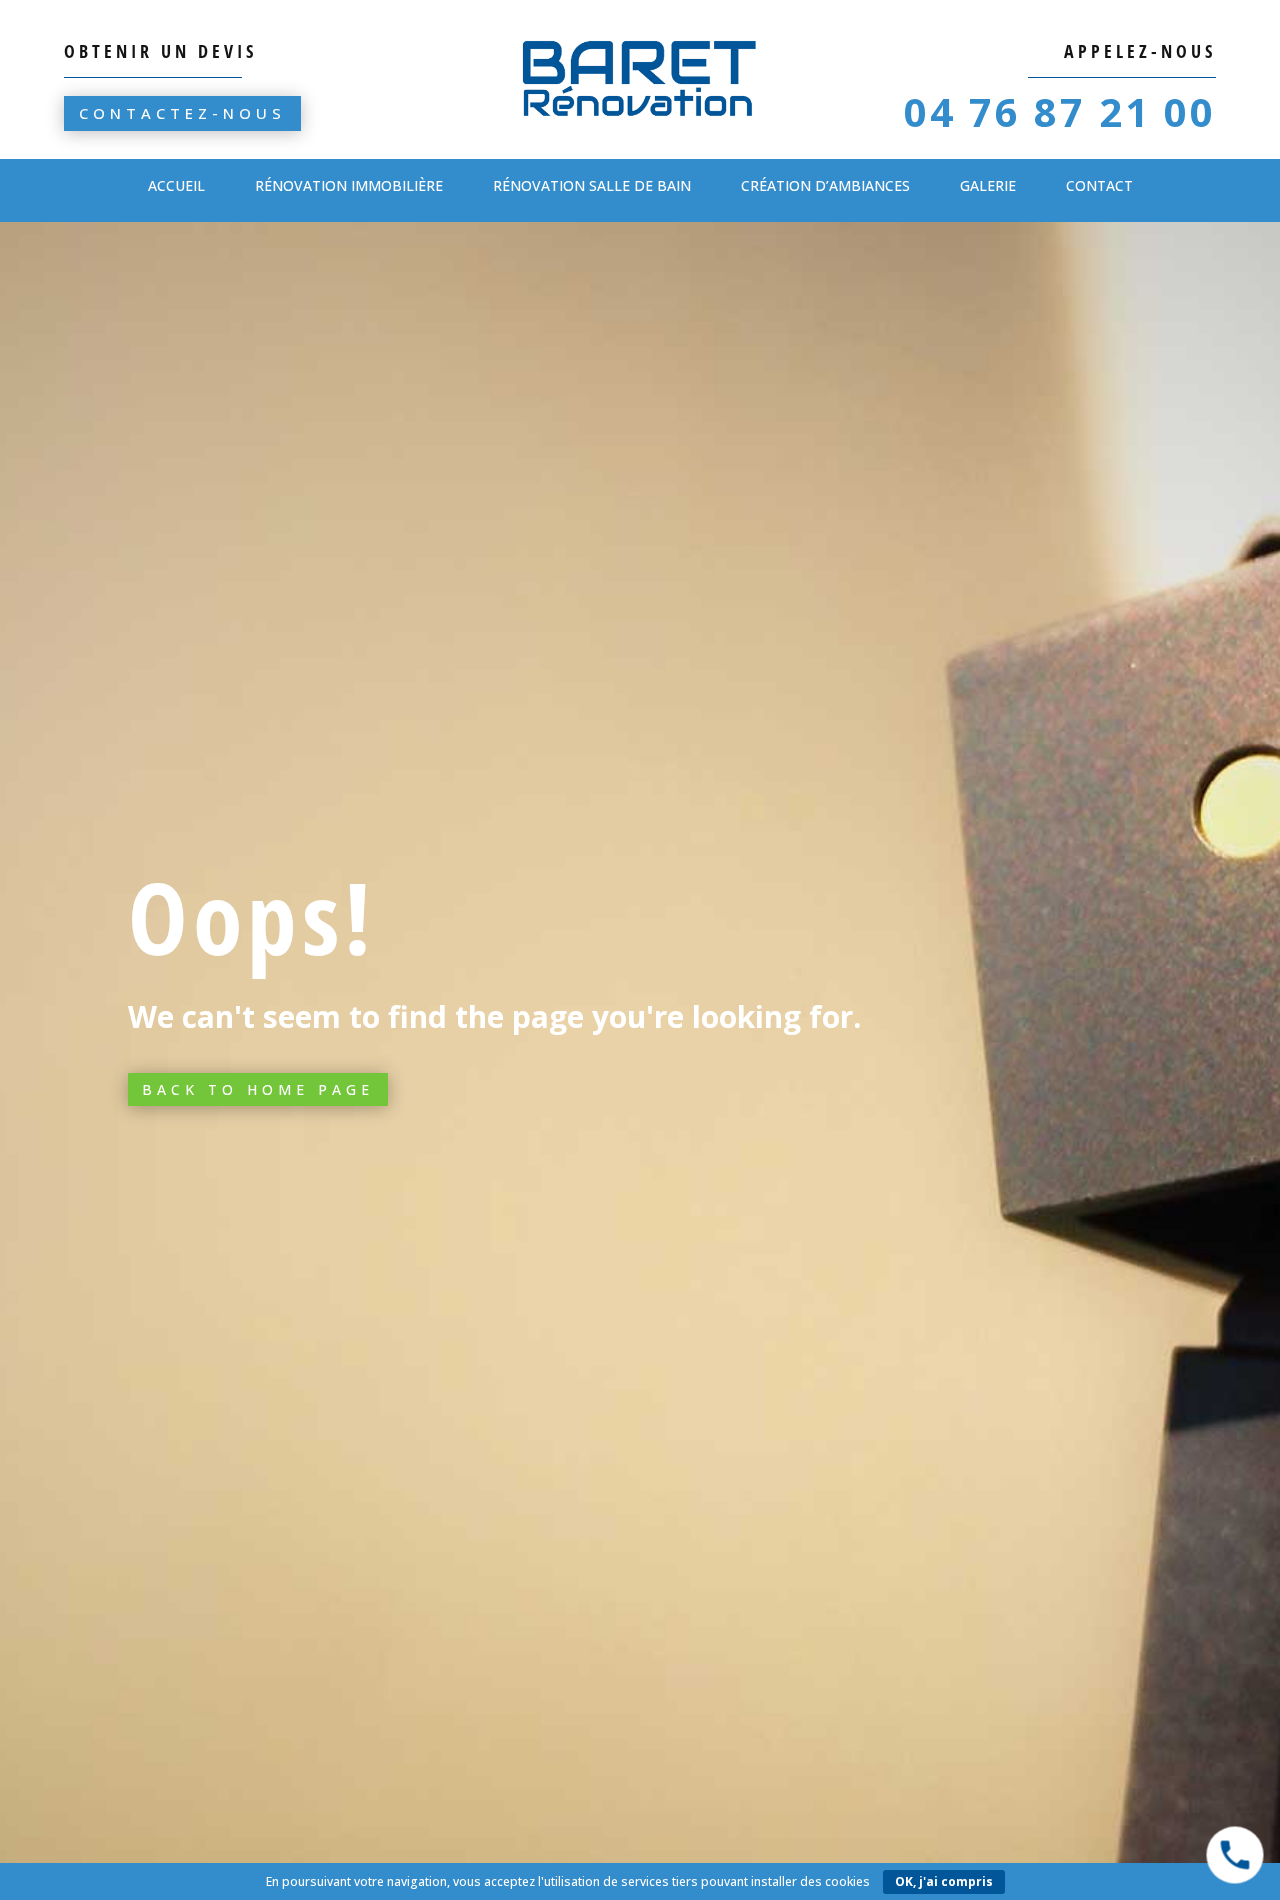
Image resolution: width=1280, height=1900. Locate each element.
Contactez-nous (182, 113)
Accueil (176, 185)
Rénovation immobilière (349, 185)
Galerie (988, 185)
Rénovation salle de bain (592, 185)
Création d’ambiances (825, 185)
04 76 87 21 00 (1060, 111)
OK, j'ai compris (944, 1881)
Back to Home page (258, 1089)
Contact (1099, 185)
